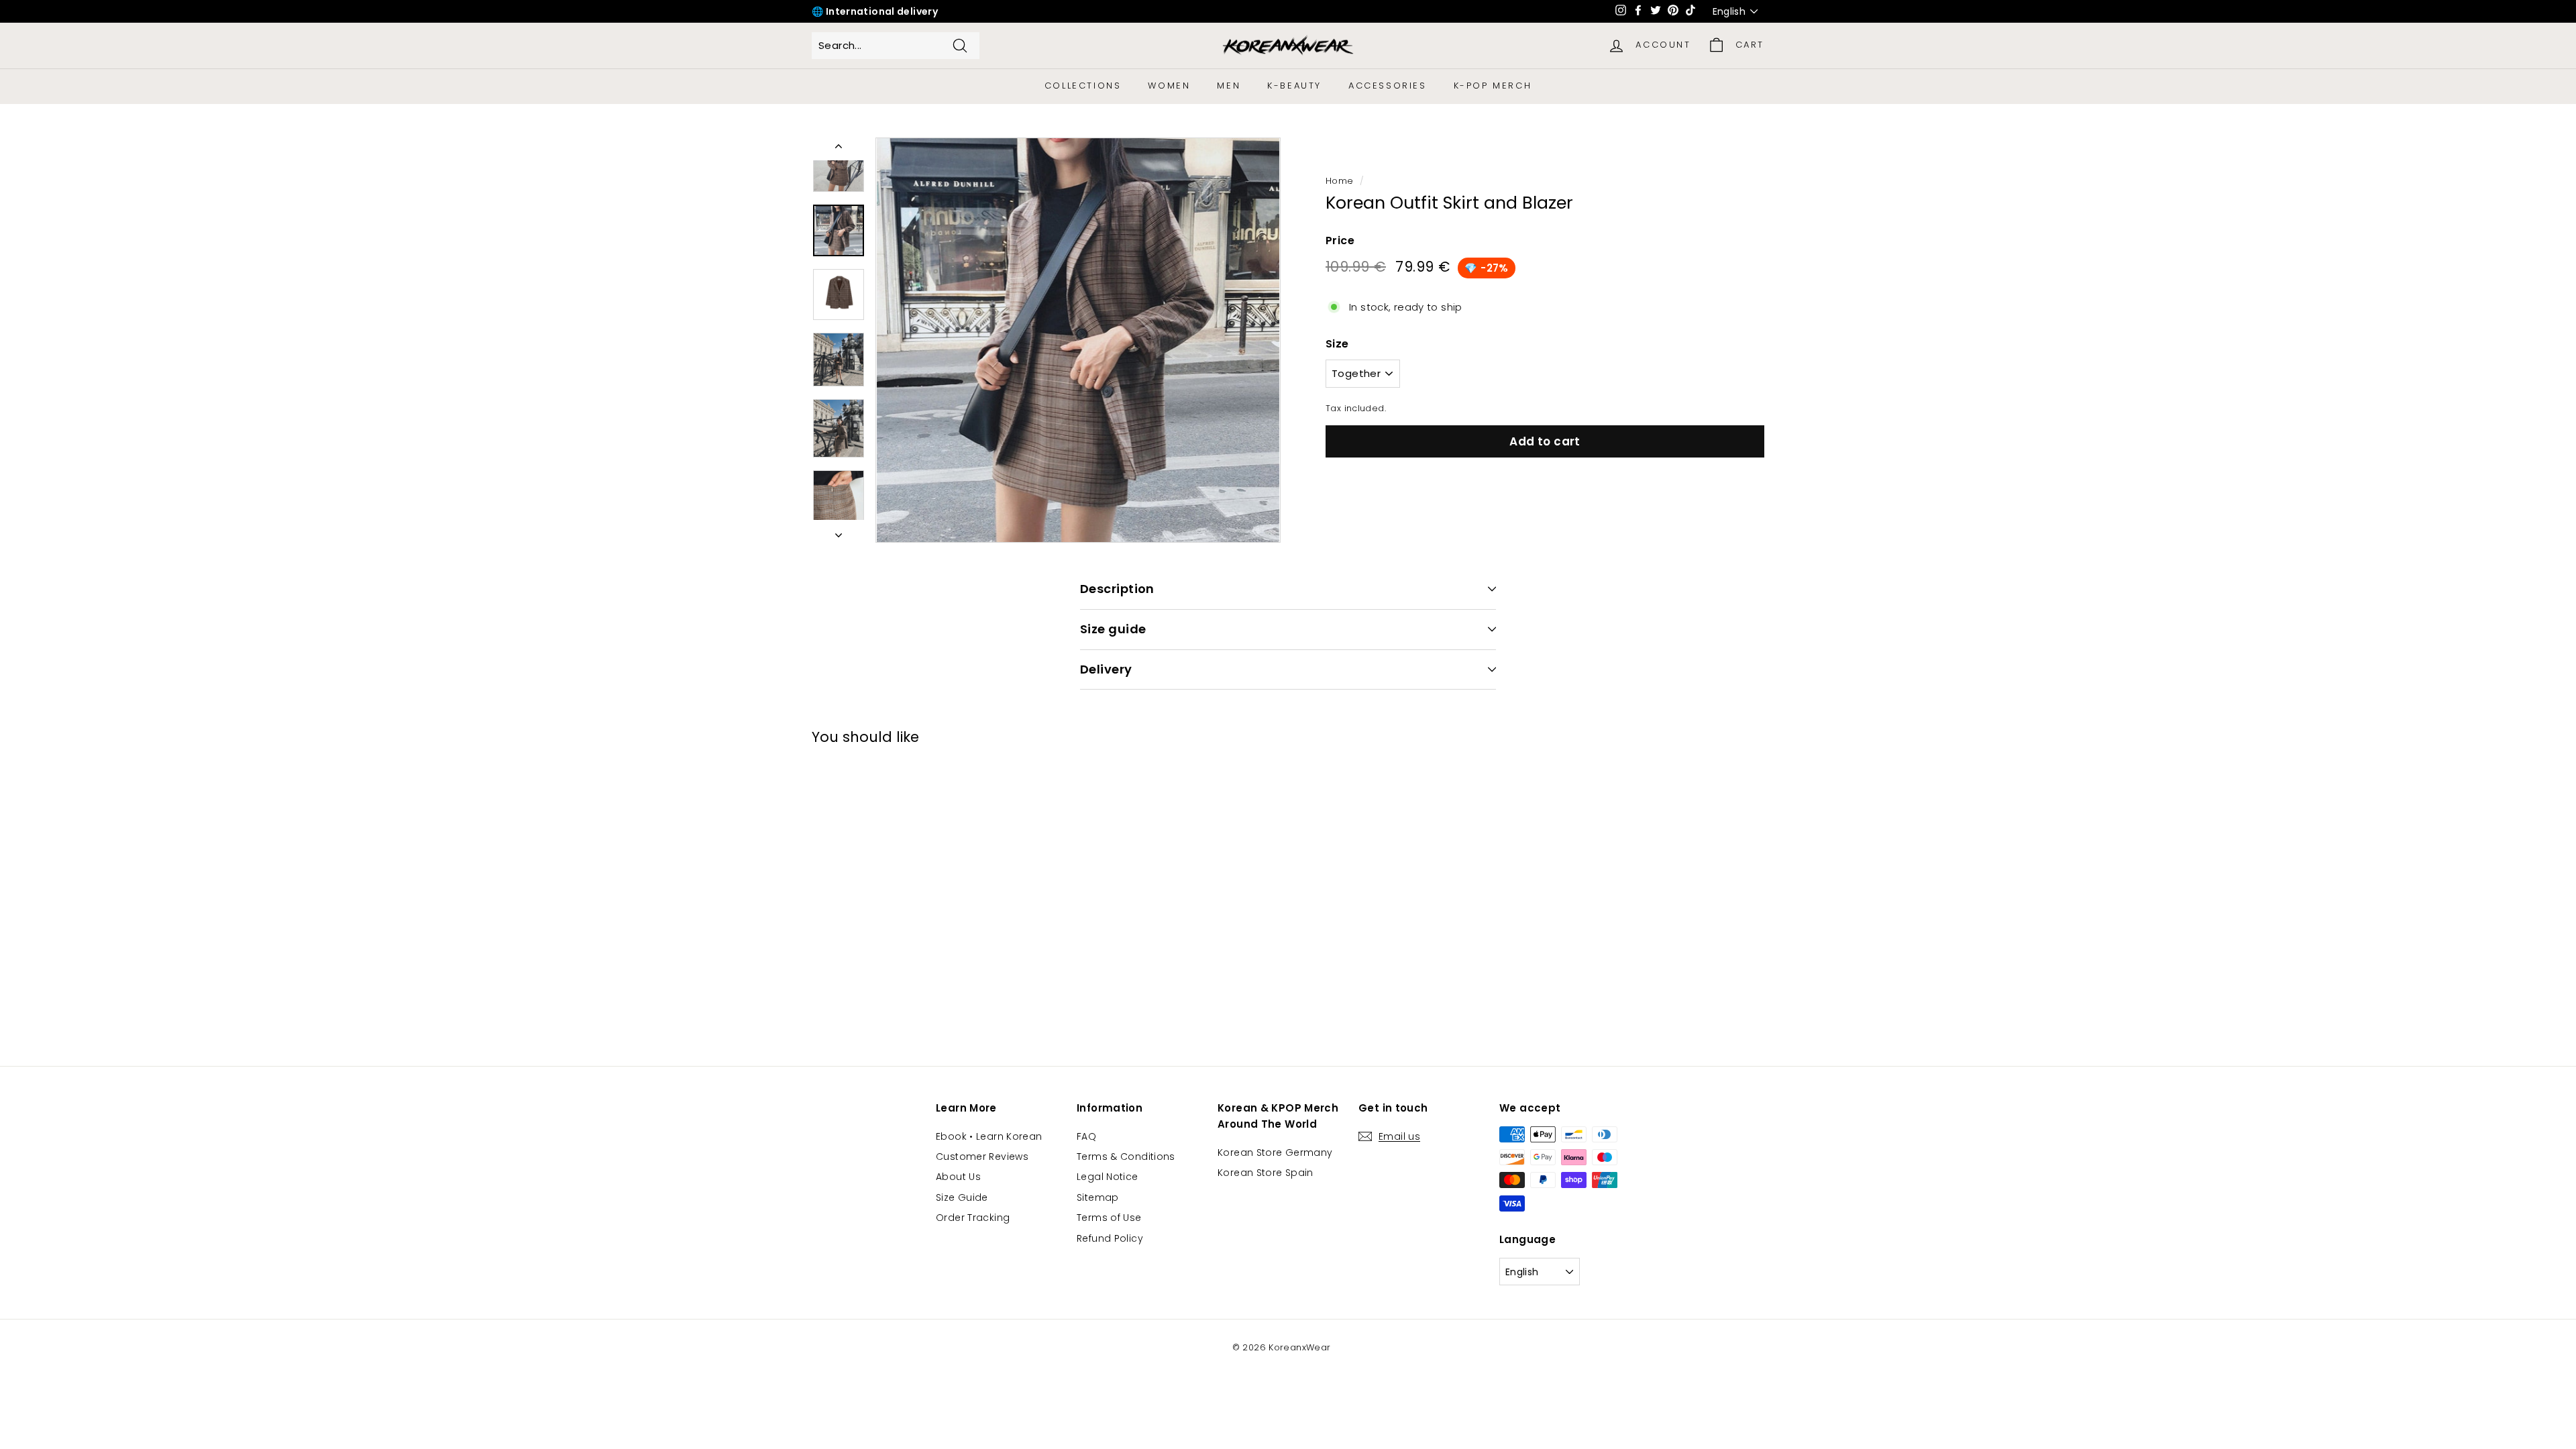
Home (1340, 181)
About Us (958, 1177)
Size (1337, 344)
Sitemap (1098, 1197)
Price (1340, 240)
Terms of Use (1109, 1218)
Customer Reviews (982, 1157)
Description (1117, 589)
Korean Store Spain (1266, 1173)
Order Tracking (973, 1218)
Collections (1083, 86)
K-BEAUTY (1294, 86)
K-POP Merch (1493, 86)
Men (1229, 86)
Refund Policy (1110, 1238)
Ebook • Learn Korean (989, 1136)
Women (1169, 86)
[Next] (839, 531)
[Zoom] (1078, 340)
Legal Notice (1108, 1177)
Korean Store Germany (1275, 1152)
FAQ (1086, 1136)
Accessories (1388, 86)
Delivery (1106, 669)
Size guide (1113, 629)
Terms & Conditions (1126, 1157)
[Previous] (839, 149)
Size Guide (962, 1197)
